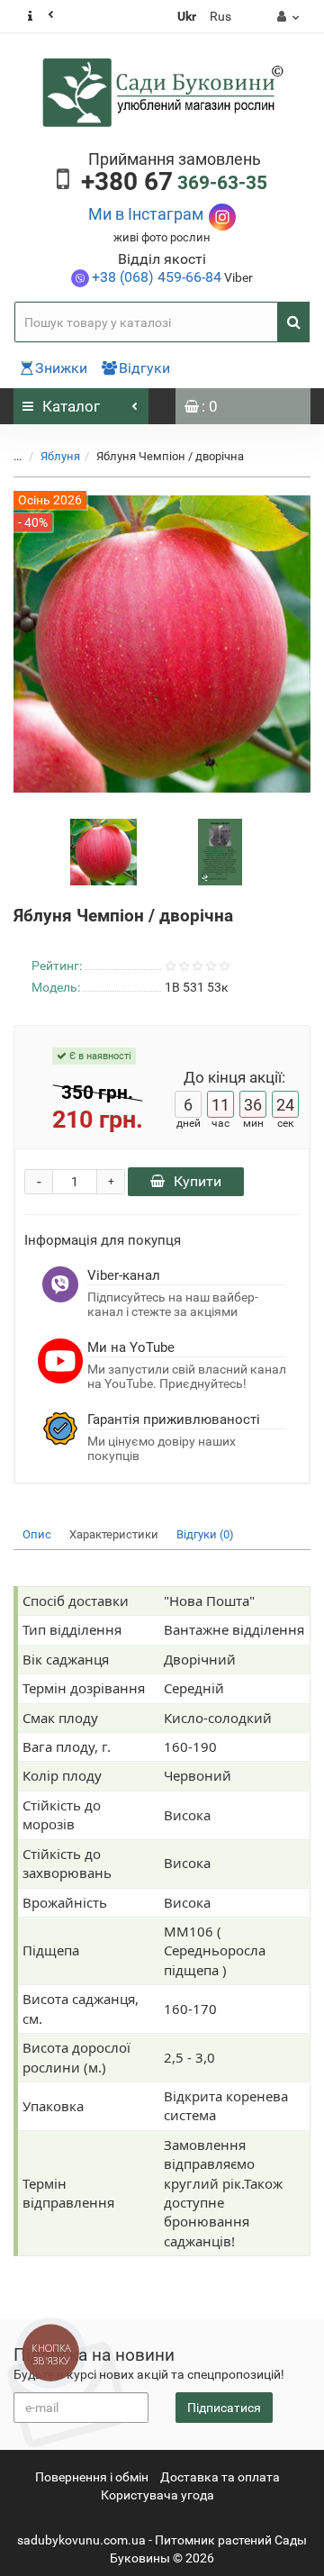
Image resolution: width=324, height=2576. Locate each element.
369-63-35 (174, 183)
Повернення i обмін (92, 2477)
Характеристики (114, 1534)
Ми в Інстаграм (146, 214)
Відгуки (144, 368)
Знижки (61, 368)
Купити (198, 1181)
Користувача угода (157, 2495)
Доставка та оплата (220, 2477)
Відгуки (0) (205, 1534)
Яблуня (60, 456)
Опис (37, 1534)
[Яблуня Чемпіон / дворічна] (103, 851)
